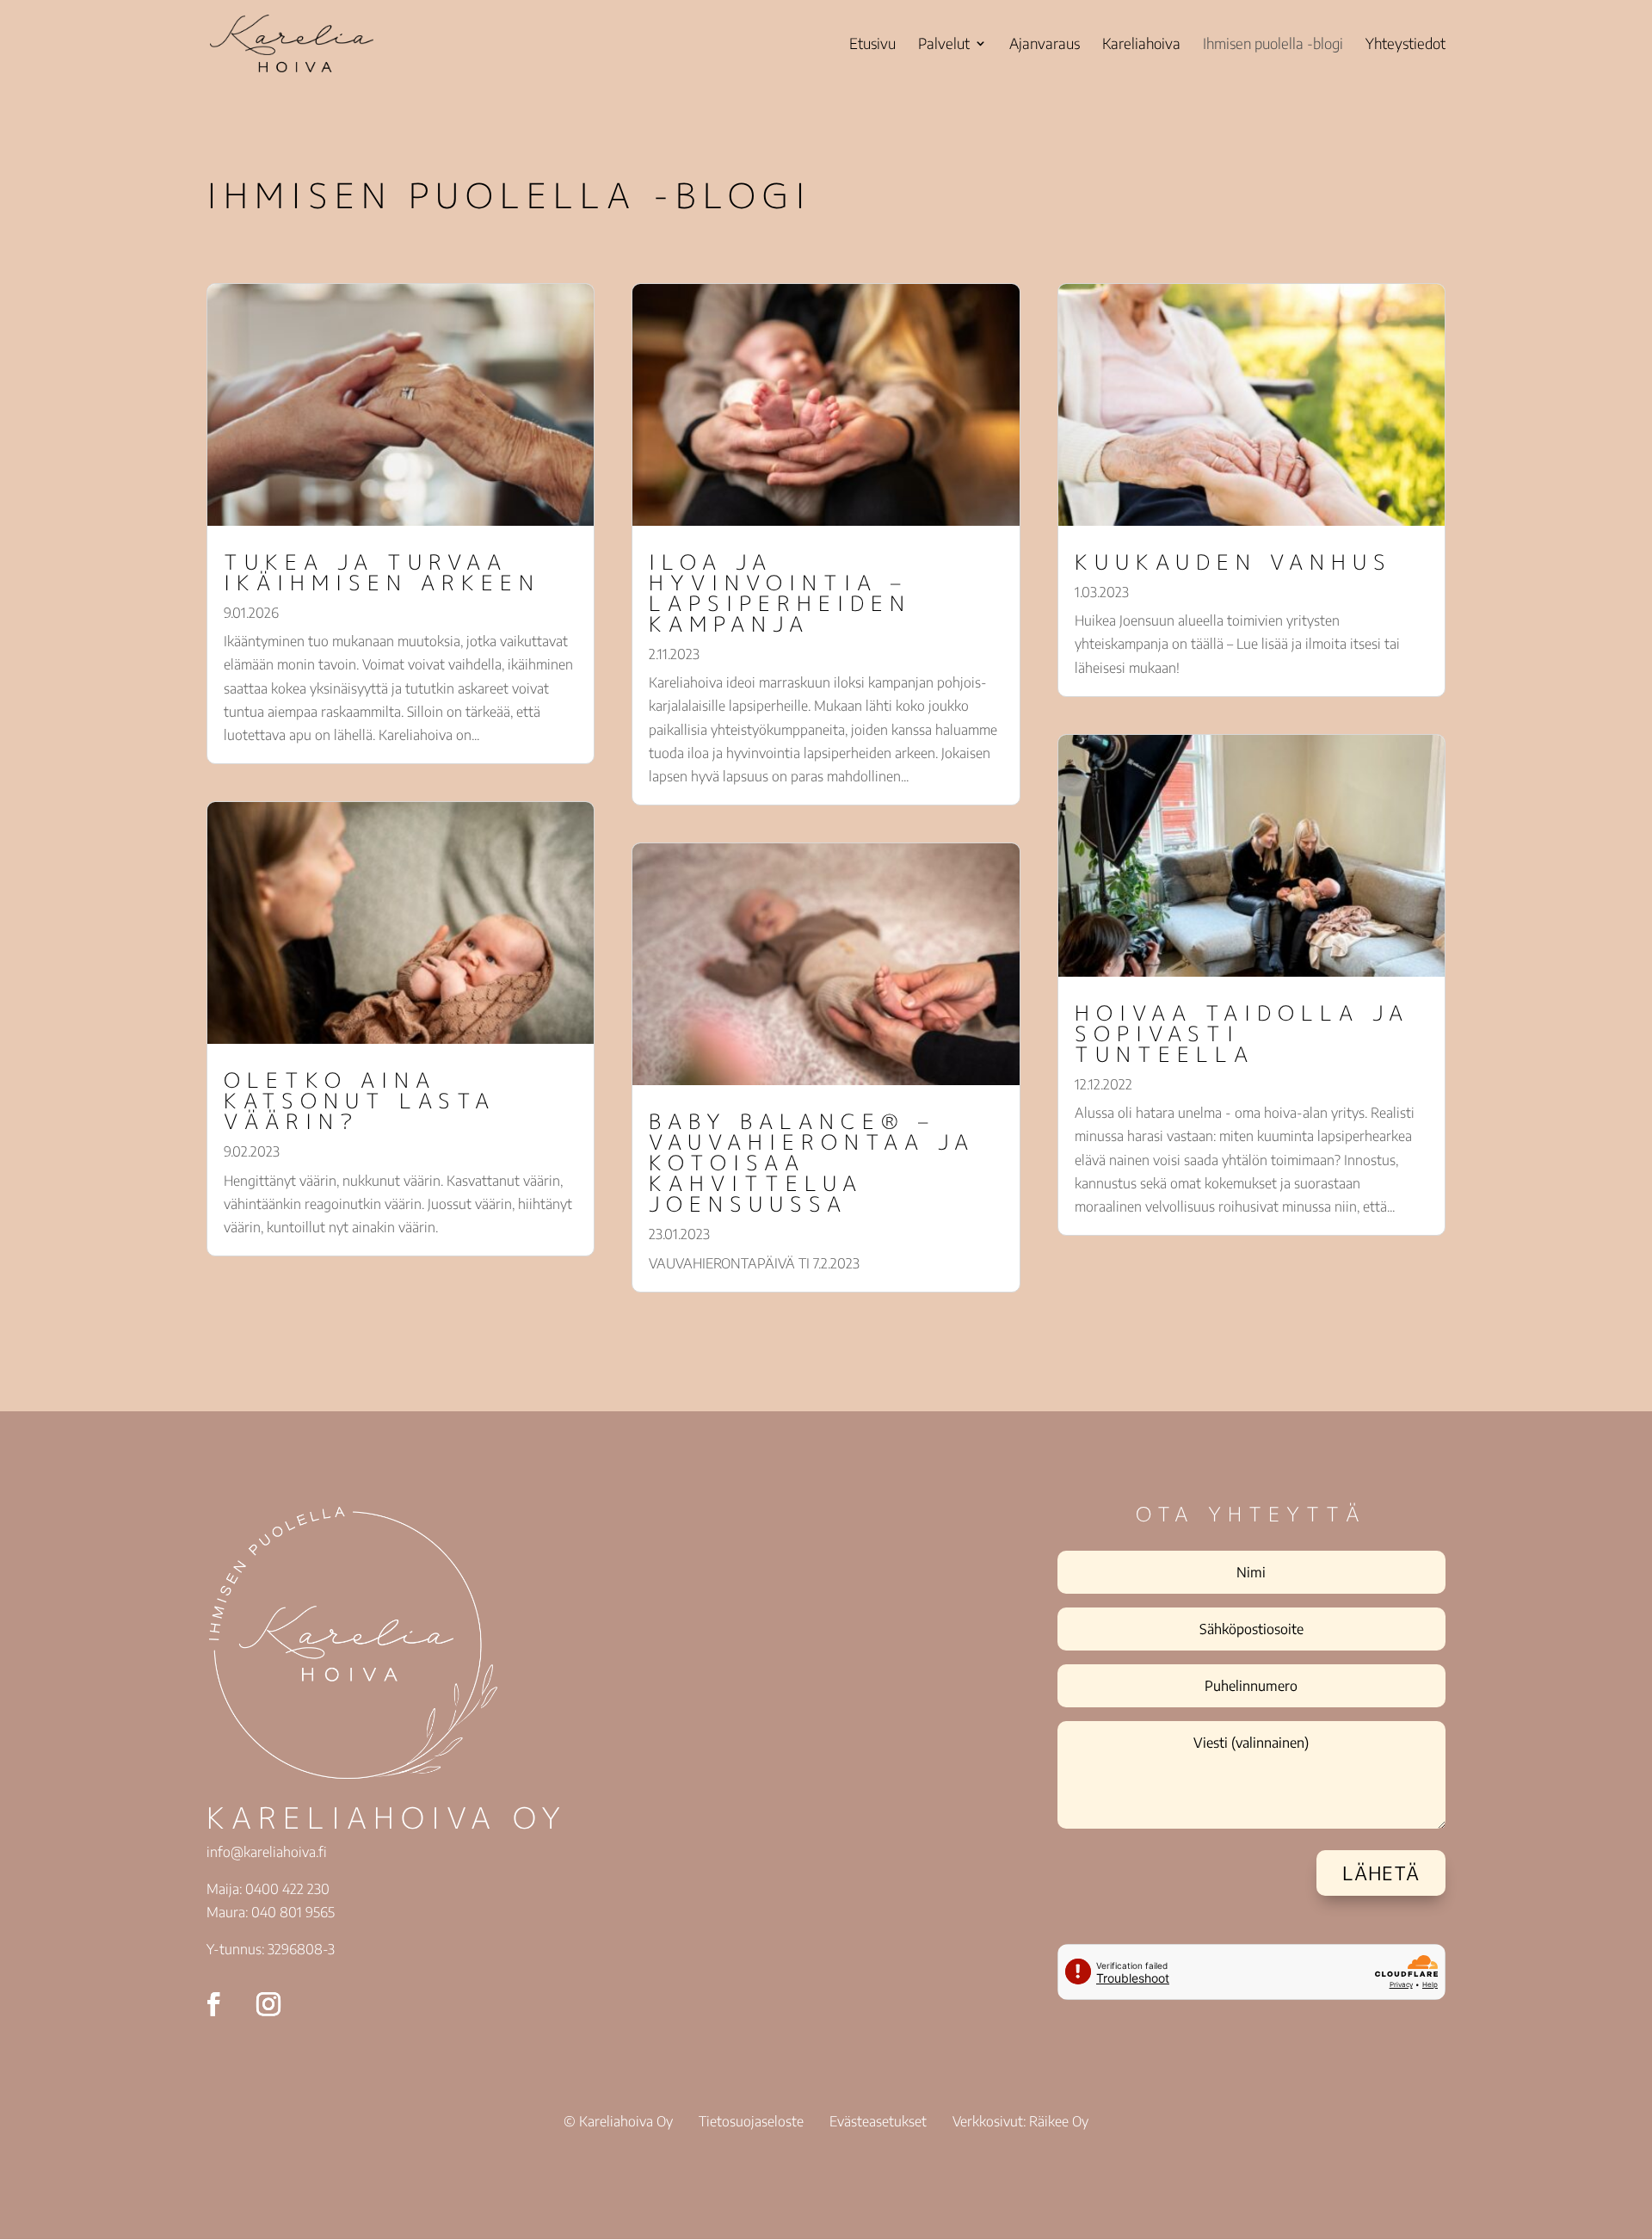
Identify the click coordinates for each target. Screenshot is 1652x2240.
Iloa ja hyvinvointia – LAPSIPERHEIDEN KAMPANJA (780, 593)
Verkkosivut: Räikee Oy (1020, 2121)
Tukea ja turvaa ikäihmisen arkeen (382, 572)
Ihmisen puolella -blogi (1273, 45)
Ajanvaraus (1045, 45)
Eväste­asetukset (878, 2121)
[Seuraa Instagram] (268, 2004)
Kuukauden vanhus (1233, 562)
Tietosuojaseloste (751, 2121)
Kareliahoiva (1141, 45)
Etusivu (872, 45)
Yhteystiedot (1405, 45)
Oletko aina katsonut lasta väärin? (360, 1101)
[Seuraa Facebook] (213, 2004)
